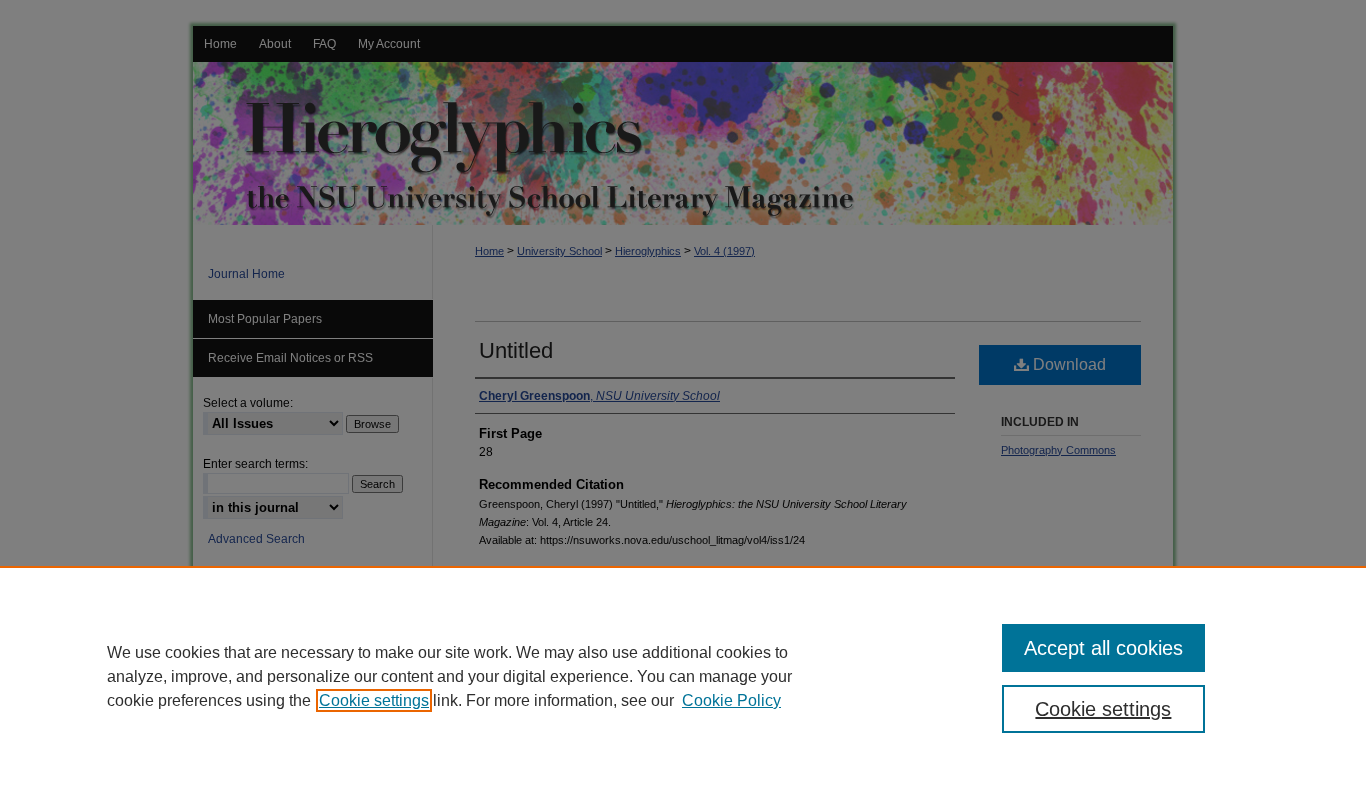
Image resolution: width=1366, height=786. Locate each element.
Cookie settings (374, 700)
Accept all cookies (1103, 648)
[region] (683, 676)
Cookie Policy (731, 700)
